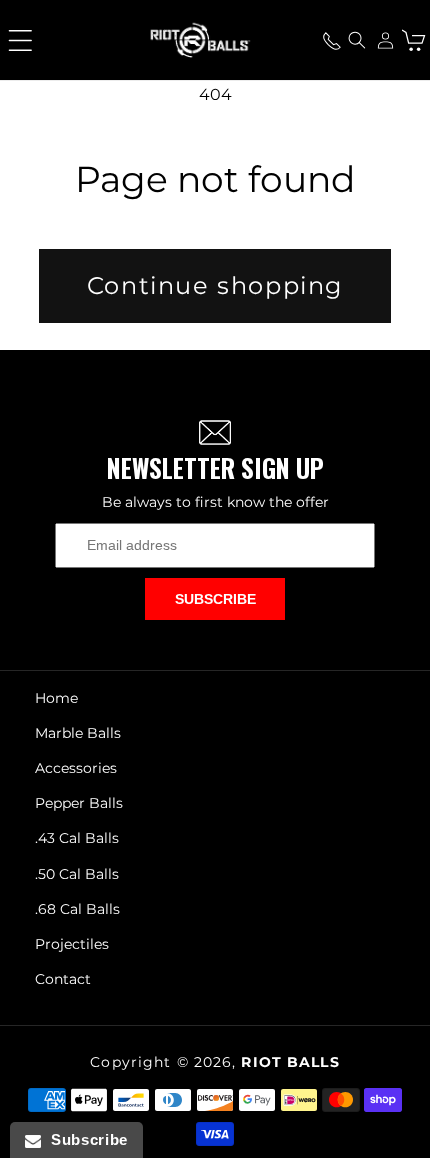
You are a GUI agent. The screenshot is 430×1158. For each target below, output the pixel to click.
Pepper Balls (79, 803)
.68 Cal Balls (77, 909)
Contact (63, 979)
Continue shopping (215, 285)
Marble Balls (78, 733)
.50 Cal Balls (77, 874)
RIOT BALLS (290, 1062)
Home (56, 698)
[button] (20, 40)
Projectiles (72, 944)
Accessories (76, 768)
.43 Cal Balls (77, 838)
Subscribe (215, 599)
